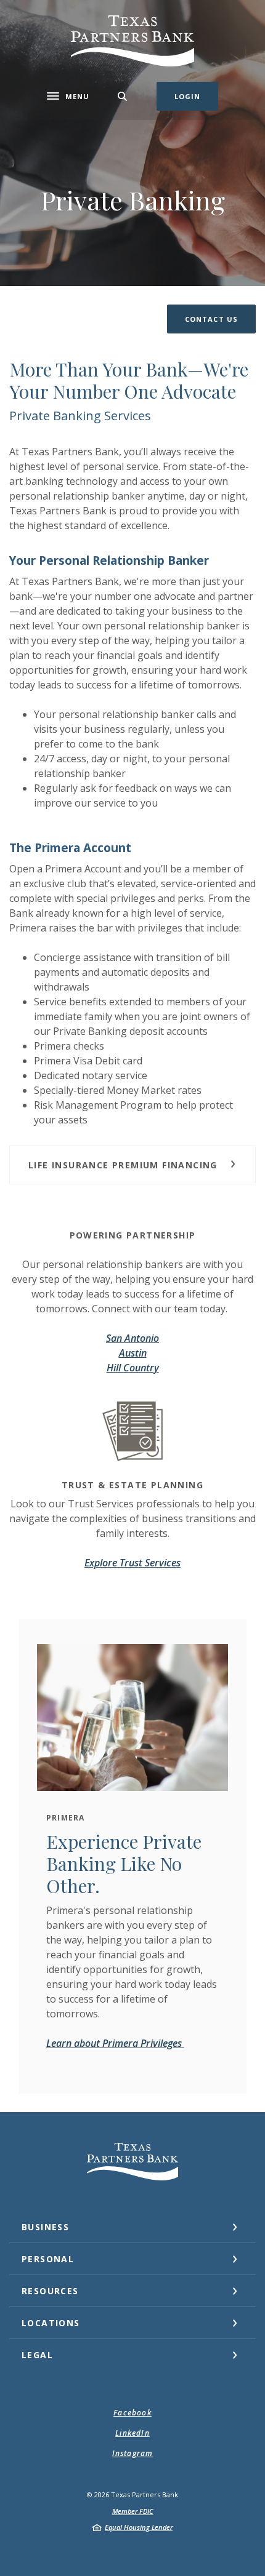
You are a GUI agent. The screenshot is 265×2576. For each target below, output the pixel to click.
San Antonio (132, 1338)
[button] (211, 319)
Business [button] (45, 2227)
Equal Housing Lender (139, 2527)
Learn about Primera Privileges (115, 2043)
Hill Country (133, 1368)
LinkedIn (132, 2433)
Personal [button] (48, 2259)
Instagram (133, 2453)
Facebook (132, 2413)
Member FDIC (133, 2511)
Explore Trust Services (132, 1563)
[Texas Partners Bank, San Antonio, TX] (132, 41)
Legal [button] (37, 2355)
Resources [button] (50, 2291)
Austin (133, 1353)
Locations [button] (51, 2323)
